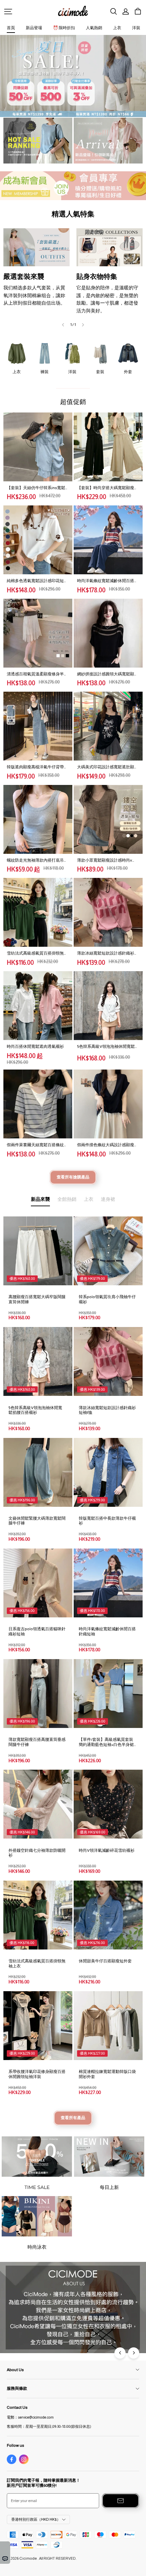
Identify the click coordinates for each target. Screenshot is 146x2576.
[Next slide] (83, 325)
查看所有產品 (73, 2118)
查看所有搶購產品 (73, 1177)
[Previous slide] (63, 325)
